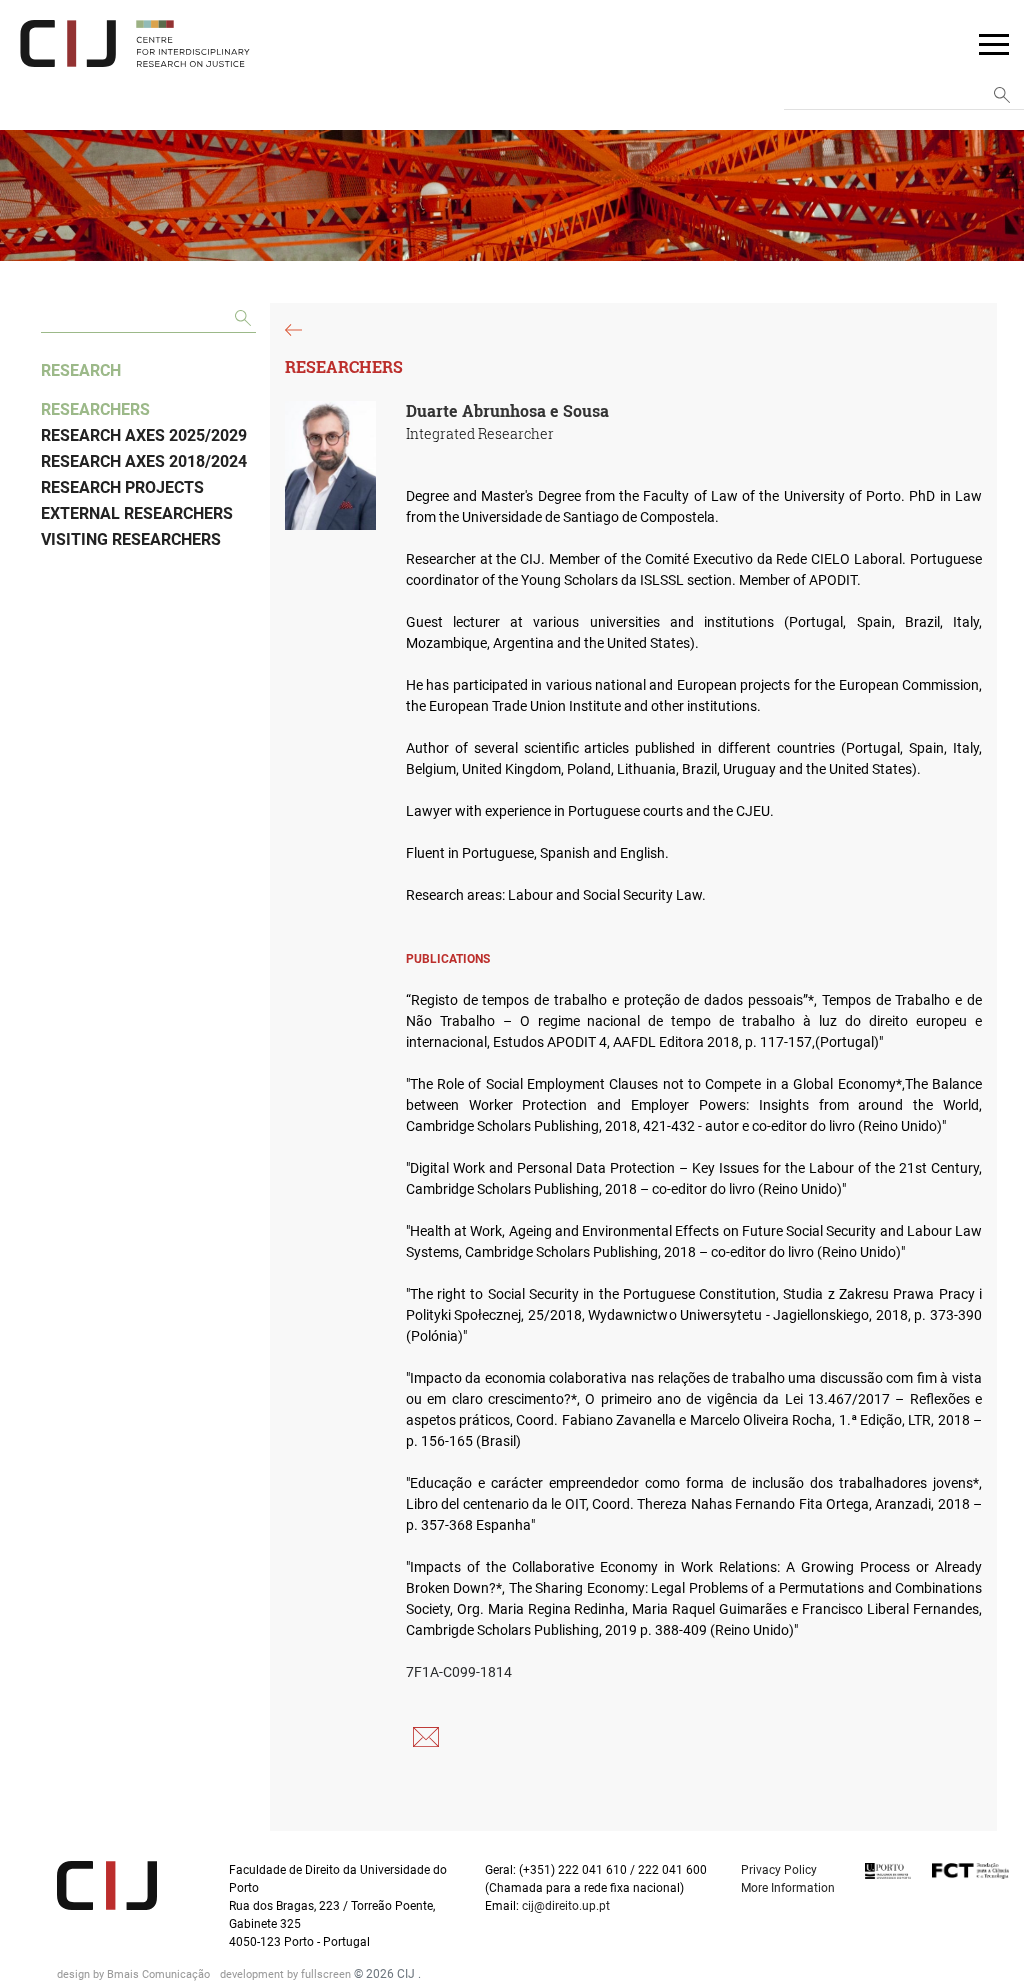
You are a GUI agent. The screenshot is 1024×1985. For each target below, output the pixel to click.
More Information (788, 1888)
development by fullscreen (287, 1974)
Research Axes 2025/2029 (144, 435)
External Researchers (137, 513)
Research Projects (122, 487)
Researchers (95, 409)
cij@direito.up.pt (567, 1906)
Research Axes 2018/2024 (144, 461)
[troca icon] (994, 43)
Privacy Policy (779, 1870)
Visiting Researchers (131, 539)
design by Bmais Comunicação (135, 1974)
